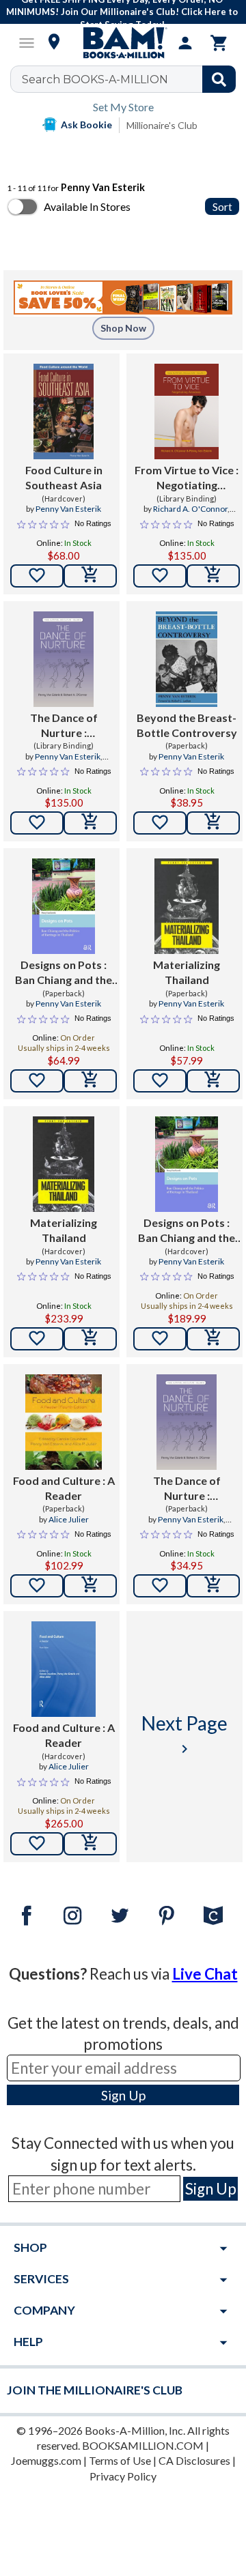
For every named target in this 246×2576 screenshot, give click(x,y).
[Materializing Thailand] (186, 906)
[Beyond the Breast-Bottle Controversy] (187, 659)
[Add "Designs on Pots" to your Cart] (90, 1081)
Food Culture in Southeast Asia (64, 477)
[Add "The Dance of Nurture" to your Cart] (90, 823)
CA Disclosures (194, 2460)
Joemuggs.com (46, 2460)
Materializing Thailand (187, 972)
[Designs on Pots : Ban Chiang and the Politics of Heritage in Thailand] (64, 906)
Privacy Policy (123, 2476)
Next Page (184, 1734)
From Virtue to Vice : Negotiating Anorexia (187, 478)
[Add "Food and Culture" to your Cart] (90, 1586)
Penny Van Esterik (68, 509)
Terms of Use (120, 2460)
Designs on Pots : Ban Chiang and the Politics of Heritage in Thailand (64, 973)
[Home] (123, 43)
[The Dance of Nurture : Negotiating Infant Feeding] (63, 659)
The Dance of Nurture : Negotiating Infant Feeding (64, 726)
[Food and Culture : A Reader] (64, 1422)
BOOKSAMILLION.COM (143, 2445)
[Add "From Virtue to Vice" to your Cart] (213, 576)
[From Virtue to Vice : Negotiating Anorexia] (186, 411)
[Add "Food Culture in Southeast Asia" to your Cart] (90, 576)
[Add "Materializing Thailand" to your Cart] (213, 1081)
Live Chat (205, 1974)
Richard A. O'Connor (190, 509)
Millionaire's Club (162, 125)
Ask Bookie (86, 125)
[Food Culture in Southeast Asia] (64, 411)
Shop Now (123, 328)
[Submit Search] (219, 79)
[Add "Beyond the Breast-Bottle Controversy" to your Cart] (213, 823)
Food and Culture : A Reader (64, 1488)
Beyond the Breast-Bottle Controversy (187, 725)
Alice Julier (69, 1519)
